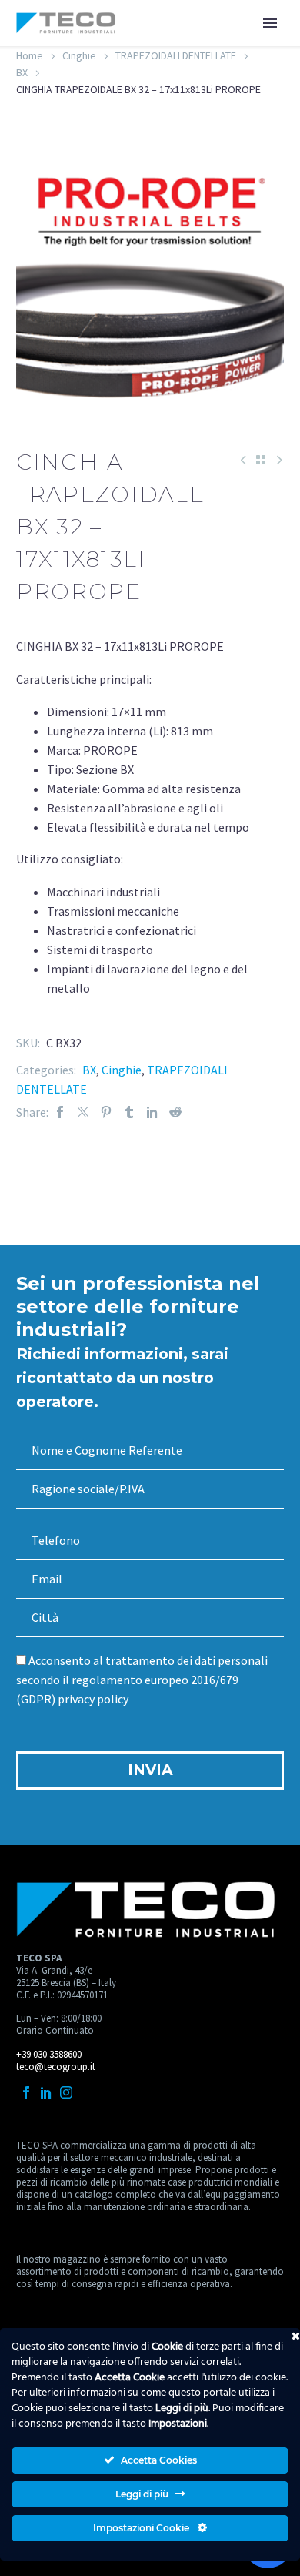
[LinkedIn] (152, 1112)
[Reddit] (175, 1112)
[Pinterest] (106, 1112)
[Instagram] (66, 2092)
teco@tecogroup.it (56, 2067)
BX (22, 72)
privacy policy (93, 1699)
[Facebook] (60, 1112)
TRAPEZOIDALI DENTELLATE (176, 55)
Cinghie (79, 55)
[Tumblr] (129, 1112)
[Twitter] (83, 1112)
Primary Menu (270, 23)
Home (30, 55)
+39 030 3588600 (49, 2054)
